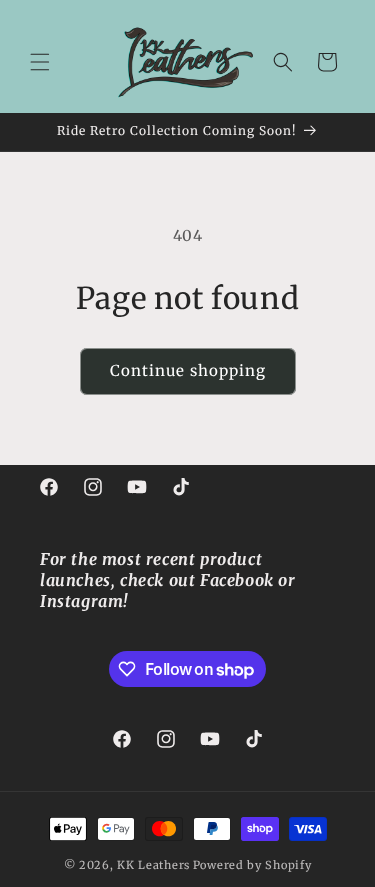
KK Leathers (153, 865)
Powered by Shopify (252, 865)
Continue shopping (188, 370)
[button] (40, 62)
